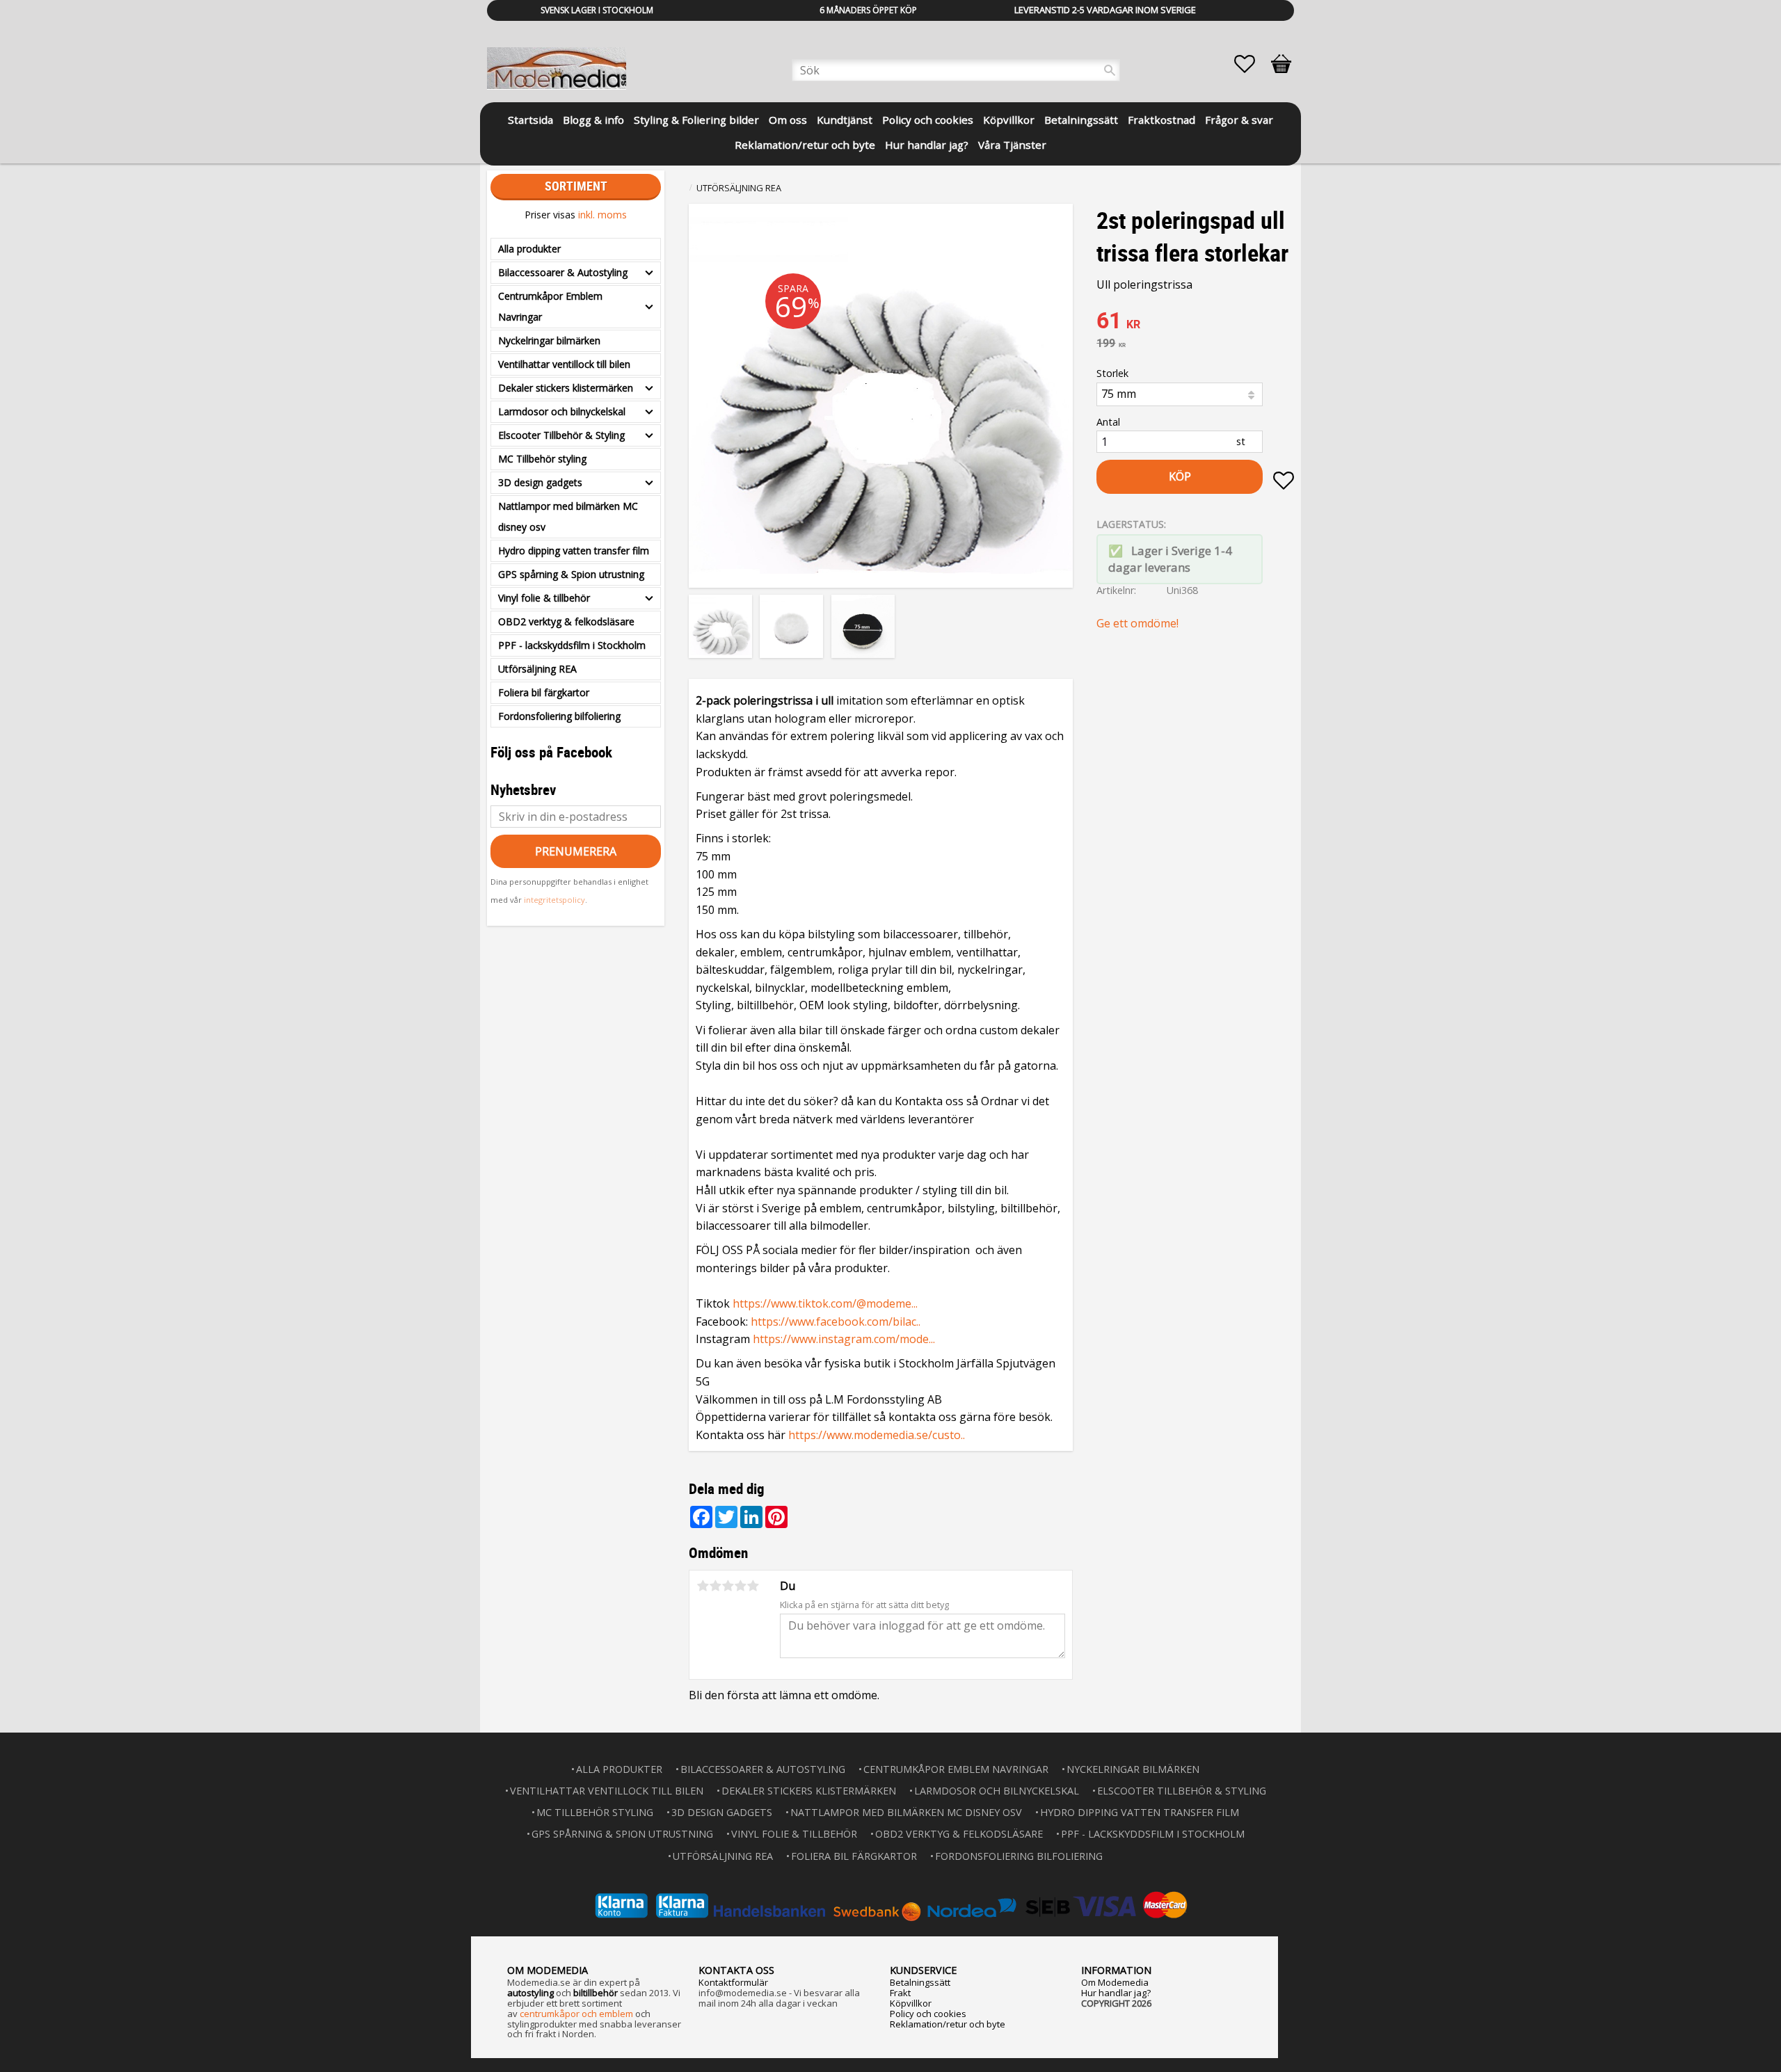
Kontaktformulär (733, 1982)
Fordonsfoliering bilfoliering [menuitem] (559, 716)
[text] (1195, 322)
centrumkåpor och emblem (576, 2014)
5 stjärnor (753, 1586)
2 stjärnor (715, 1586)
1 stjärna (703, 1586)
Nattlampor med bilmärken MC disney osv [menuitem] (568, 516)
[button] (1252, 64)
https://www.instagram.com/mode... (844, 1339)
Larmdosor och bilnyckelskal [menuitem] (562, 411)
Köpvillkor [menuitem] (1009, 120)
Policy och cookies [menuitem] (928, 120)
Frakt (900, 1993)
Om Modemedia (1115, 1982)
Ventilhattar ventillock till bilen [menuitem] (564, 364)
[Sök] (1110, 70)
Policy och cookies (928, 2014)
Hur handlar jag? (1116, 1993)
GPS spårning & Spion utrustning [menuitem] (571, 574)
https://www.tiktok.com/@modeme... (825, 1303)
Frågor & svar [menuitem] (1239, 120)
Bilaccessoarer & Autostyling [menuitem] (563, 272)
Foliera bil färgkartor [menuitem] (544, 692)
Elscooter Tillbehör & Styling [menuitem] (561, 435)
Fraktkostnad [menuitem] (1161, 120)
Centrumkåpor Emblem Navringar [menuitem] (550, 306)
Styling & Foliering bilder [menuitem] (696, 120)
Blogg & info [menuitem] (593, 120)
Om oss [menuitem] (788, 120)
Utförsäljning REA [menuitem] (537, 669)
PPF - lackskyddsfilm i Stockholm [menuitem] (572, 645)
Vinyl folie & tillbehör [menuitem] (544, 598)
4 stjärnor (740, 1586)
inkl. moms (602, 215)
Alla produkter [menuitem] (529, 249)
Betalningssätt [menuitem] (1081, 120)
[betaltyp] (890, 1905)
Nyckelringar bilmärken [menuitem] (549, 340)
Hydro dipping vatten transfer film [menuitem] (574, 551)
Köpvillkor (911, 2003)
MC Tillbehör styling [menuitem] (542, 459)
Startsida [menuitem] (530, 120)
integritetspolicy (554, 900)
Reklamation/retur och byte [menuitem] (805, 145)
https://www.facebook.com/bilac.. (836, 1322)
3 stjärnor (728, 1586)
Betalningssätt (920, 1982)
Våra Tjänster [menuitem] (1012, 145)
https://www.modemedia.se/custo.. (877, 1435)
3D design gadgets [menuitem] (540, 482)
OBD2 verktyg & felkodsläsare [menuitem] (566, 621)
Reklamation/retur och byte (948, 2024)
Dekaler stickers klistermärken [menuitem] (566, 388)
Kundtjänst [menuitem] (845, 120)
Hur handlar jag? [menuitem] (927, 145)
